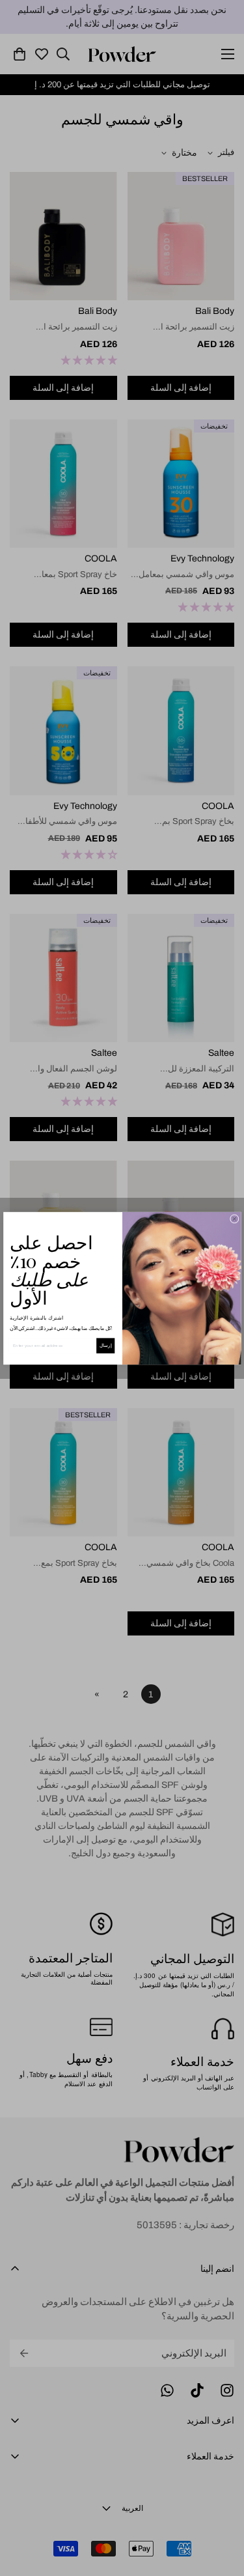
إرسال (105, 1345)
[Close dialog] (234, 1219)
